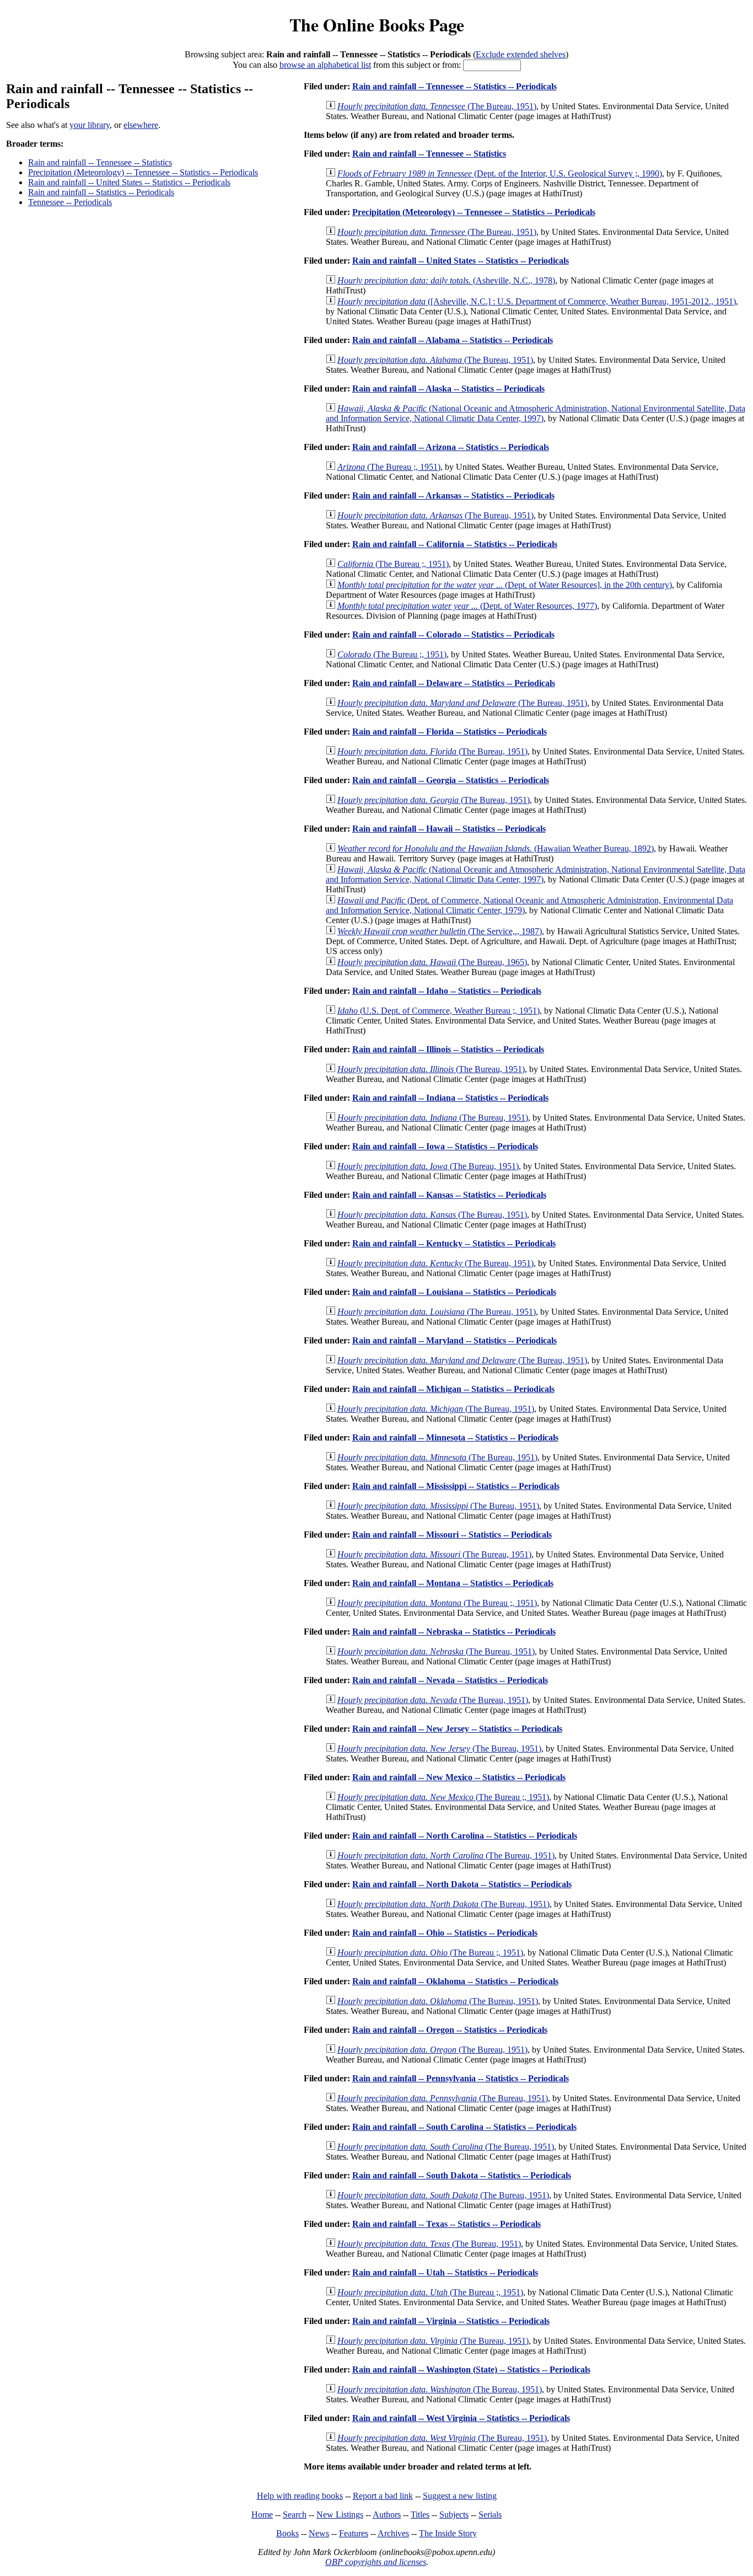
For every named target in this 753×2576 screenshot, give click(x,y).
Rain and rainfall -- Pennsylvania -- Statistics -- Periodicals (461, 2078)
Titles (420, 2515)
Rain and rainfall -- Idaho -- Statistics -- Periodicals (447, 991)
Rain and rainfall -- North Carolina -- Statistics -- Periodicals (465, 1836)
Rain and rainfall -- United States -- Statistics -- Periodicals (129, 182)
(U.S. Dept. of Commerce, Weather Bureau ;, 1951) (439, 1011)
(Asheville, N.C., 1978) (446, 280)
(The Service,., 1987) (440, 931)
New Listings (340, 2515)
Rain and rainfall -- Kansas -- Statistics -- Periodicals (449, 1195)
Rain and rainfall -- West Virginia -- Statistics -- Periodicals (461, 2418)
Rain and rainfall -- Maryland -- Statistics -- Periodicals (455, 1340)
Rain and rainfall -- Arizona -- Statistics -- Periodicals (451, 447)
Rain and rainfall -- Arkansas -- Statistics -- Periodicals (453, 496)
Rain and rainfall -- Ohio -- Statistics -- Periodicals (445, 1933)
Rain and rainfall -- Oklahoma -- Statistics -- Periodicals (455, 1981)
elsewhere (141, 125)
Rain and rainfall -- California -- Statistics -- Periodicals (455, 544)
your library (90, 125)
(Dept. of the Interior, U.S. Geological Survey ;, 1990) (500, 173)
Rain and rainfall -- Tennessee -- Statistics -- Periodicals (455, 86)
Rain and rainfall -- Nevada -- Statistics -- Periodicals (450, 1680)
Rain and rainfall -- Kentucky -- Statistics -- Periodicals (454, 1243)
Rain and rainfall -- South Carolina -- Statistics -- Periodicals (464, 2127)
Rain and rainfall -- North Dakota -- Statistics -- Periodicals (462, 1884)
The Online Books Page (377, 25)
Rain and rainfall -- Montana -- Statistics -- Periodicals (453, 1583)
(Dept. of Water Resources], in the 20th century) (505, 585)
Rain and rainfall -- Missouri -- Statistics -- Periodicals (452, 1535)
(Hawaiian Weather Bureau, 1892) (496, 848)
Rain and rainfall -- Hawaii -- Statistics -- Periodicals (449, 829)
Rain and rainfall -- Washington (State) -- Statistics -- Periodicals (471, 2369)
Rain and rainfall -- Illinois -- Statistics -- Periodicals (448, 1049)
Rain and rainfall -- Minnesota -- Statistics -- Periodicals (455, 1437)
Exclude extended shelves (521, 54)
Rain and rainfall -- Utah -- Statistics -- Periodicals (445, 2272)
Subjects (454, 2515)
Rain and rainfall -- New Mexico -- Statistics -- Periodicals (459, 1777)
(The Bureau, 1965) (432, 962)
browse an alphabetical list (325, 65)
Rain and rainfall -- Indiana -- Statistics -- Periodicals (450, 1098)
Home (262, 2515)
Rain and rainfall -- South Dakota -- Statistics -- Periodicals (462, 2175)
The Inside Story (448, 2533)
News (319, 2533)
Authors (387, 2515)
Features (354, 2533)
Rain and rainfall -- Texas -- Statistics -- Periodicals (447, 2224)
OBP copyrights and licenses (376, 2562)
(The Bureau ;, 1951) (389, 467)
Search (295, 2515)
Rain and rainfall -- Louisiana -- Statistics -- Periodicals (454, 1292)
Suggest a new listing (460, 2496)
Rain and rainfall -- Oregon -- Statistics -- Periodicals (450, 2030)
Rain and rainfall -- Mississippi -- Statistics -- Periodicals (456, 1486)
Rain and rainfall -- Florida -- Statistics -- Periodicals (450, 732)
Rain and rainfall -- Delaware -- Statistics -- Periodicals (454, 683)
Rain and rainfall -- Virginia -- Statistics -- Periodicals (451, 2321)
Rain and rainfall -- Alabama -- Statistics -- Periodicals (453, 340)
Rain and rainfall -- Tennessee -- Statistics (100, 162)
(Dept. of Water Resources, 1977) (467, 606)
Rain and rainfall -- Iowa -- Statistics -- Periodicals (445, 1146)
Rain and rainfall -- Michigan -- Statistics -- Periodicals (453, 1389)
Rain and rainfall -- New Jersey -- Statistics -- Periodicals (457, 1729)
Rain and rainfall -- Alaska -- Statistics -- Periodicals (448, 389)
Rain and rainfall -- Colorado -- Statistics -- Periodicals (453, 634)
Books (287, 2533)
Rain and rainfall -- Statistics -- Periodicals (101, 192)
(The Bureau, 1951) (437, 106)
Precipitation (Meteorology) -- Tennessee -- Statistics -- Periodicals (143, 172)
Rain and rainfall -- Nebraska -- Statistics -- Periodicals (454, 1632)
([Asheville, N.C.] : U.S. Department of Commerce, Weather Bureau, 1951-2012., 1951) (537, 301)
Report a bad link (383, 2496)
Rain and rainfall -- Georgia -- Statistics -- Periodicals (451, 780)
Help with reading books (300, 2496)
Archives (393, 2533)
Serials (490, 2515)
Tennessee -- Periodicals (70, 202)
